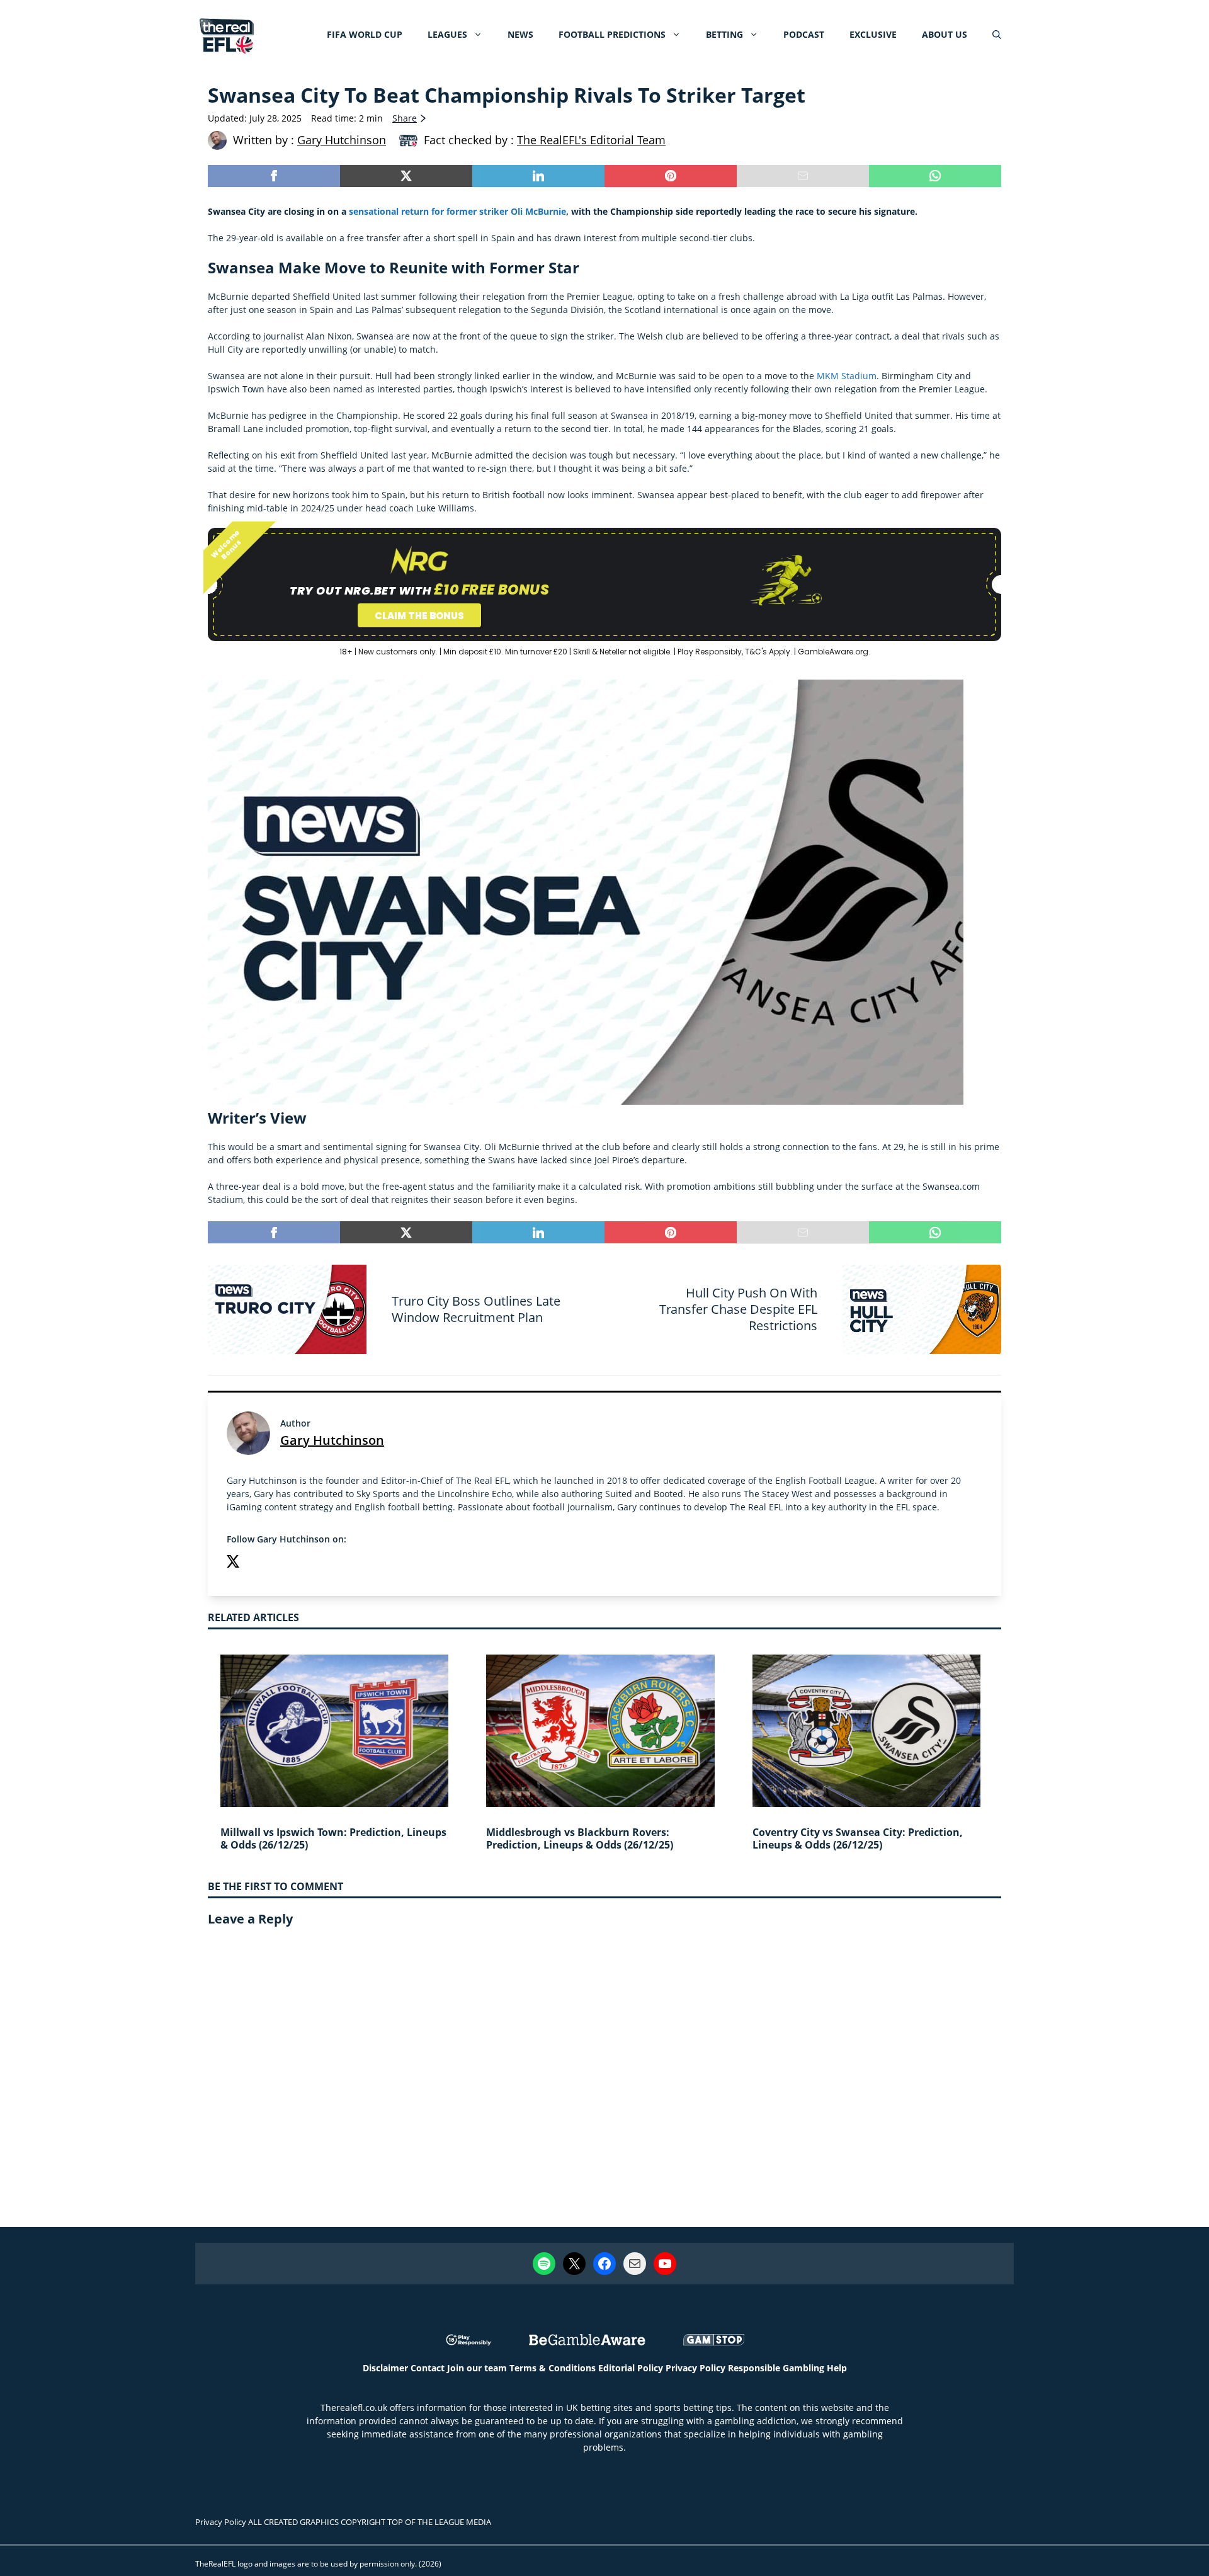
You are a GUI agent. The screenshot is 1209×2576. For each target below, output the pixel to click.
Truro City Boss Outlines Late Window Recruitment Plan (476, 1309)
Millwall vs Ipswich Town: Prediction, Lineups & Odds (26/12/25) (333, 1839)
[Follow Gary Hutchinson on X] (233, 1563)
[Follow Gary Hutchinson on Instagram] (258, 1563)
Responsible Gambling (776, 2368)
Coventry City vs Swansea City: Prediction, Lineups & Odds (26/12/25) (858, 1839)
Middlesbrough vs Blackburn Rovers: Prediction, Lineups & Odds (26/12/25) (580, 1839)
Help (837, 2368)
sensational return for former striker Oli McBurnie (457, 211)
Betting (724, 34)
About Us (945, 34)
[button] (997, 35)
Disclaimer (385, 2368)
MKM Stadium (847, 376)
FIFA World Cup (365, 34)
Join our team (477, 2368)
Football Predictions (612, 34)
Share (405, 118)
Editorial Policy (631, 2368)
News (520, 34)
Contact (428, 2368)
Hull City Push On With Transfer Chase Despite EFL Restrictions (738, 1309)
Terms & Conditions (553, 2368)
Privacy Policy (695, 2368)
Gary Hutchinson (332, 1440)
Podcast (804, 34)
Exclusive (873, 34)
